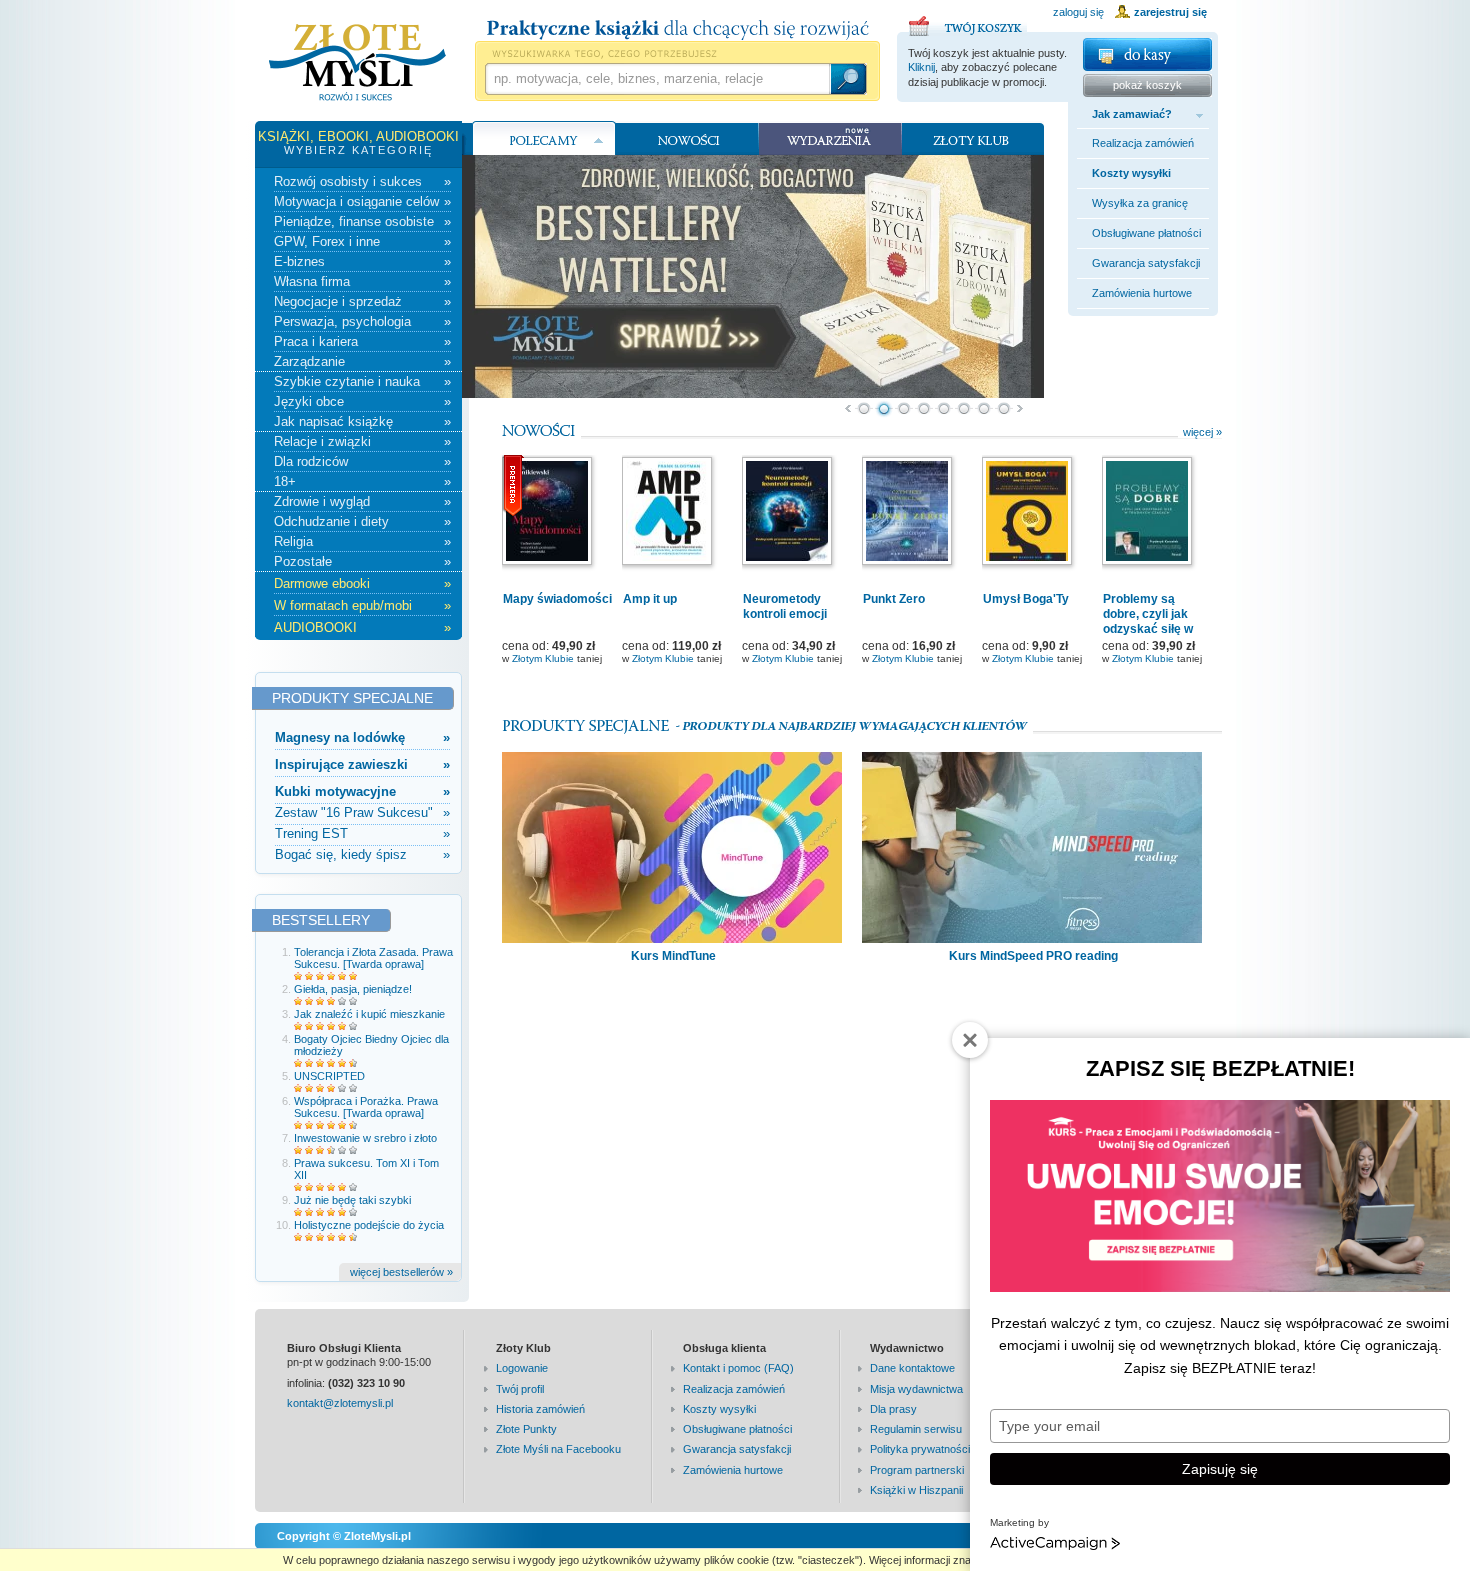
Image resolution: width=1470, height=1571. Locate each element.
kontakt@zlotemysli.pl (340, 1403)
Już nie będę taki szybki (352, 1200)
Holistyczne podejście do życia (369, 1225)
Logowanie (522, 1368)
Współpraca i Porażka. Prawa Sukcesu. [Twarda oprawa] (366, 1107)
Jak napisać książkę (362, 421)
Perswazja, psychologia (362, 321)
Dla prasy (893, 1409)
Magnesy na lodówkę (362, 737)
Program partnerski (917, 1470)
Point (864, 409)
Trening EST (362, 833)
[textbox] (657, 79)
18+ (362, 481)
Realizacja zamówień (1143, 143)
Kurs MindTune (673, 956)
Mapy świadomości (557, 599)
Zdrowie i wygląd (362, 501)
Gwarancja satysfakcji (1146, 263)
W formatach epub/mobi (362, 605)
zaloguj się (1078, 12)
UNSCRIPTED (329, 1076)
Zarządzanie (362, 361)
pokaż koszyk (1147, 85)
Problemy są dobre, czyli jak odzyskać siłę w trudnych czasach (1154, 621)
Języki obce (362, 401)
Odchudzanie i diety (362, 521)
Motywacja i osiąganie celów (362, 201)
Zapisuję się (1220, 1469)
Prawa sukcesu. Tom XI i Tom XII (366, 1169)
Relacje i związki (362, 441)
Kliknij (921, 67)
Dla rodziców (362, 461)
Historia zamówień (540, 1409)
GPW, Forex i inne (362, 241)
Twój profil (520, 1389)
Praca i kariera (362, 341)
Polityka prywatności (920, 1449)
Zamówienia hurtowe (1142, 293)
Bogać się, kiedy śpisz (362, 854)
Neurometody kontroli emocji (785, 606)
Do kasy (1147, 54)
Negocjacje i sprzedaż (362, 301)
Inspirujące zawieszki (362, 764)
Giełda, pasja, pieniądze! (353, 989)
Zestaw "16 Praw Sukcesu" (362, 812)
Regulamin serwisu (916, 1429)
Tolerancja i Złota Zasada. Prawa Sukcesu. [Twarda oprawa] (373, 958)
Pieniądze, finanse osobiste (362, 221)
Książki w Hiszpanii (916, 1490)
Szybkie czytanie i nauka (362, 381)
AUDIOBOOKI (362, 627)
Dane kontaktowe (912, 1368)
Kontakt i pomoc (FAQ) (738, 1368)
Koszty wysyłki (1131, 173)
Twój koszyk (968, 23)
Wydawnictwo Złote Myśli (357, 63)
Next (1020, 409)
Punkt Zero (894, 599)
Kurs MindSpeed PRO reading (1033, 956)
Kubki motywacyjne (362, 791)
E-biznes (362, 261)
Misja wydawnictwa (916, 1389)
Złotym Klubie (543, 658)
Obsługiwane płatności (1146, 233)
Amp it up (650, 599)
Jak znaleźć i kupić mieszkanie (369, 1014)
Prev (847, 409)
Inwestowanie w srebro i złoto (365, 1138)
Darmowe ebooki (362, 583)
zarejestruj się (1170, 12)
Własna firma (362, 281)
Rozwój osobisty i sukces (362, 181)
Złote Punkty (526, 1429)
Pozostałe (362, 561)
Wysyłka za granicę (1140, 203)
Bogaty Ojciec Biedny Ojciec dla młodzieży (371, 1045)
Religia (362, 541)
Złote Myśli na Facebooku (558, 1449)
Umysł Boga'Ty (1026, 599)
